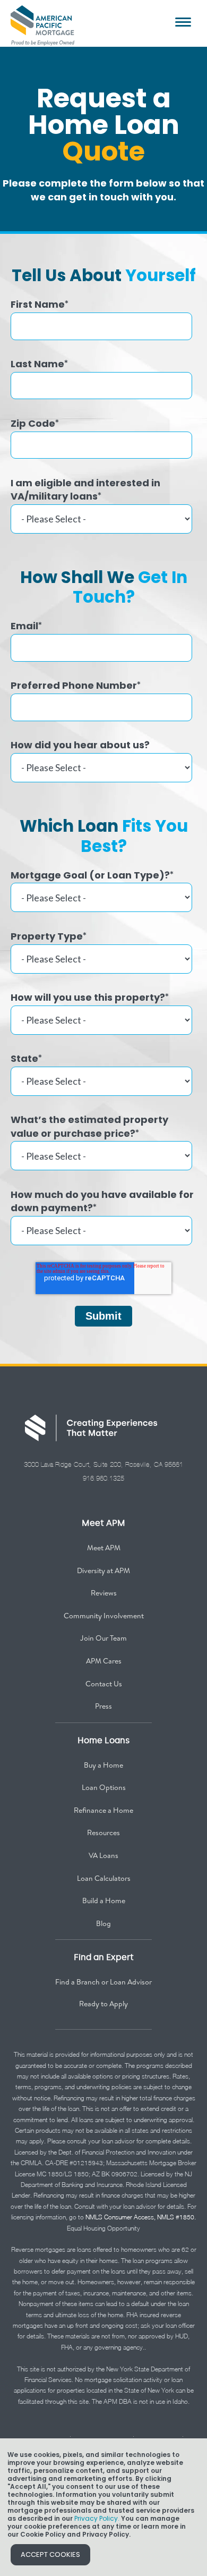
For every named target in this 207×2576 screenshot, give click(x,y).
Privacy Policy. (97, 2518)
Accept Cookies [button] (50, 2554)
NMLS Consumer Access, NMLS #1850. (141, 2217)
